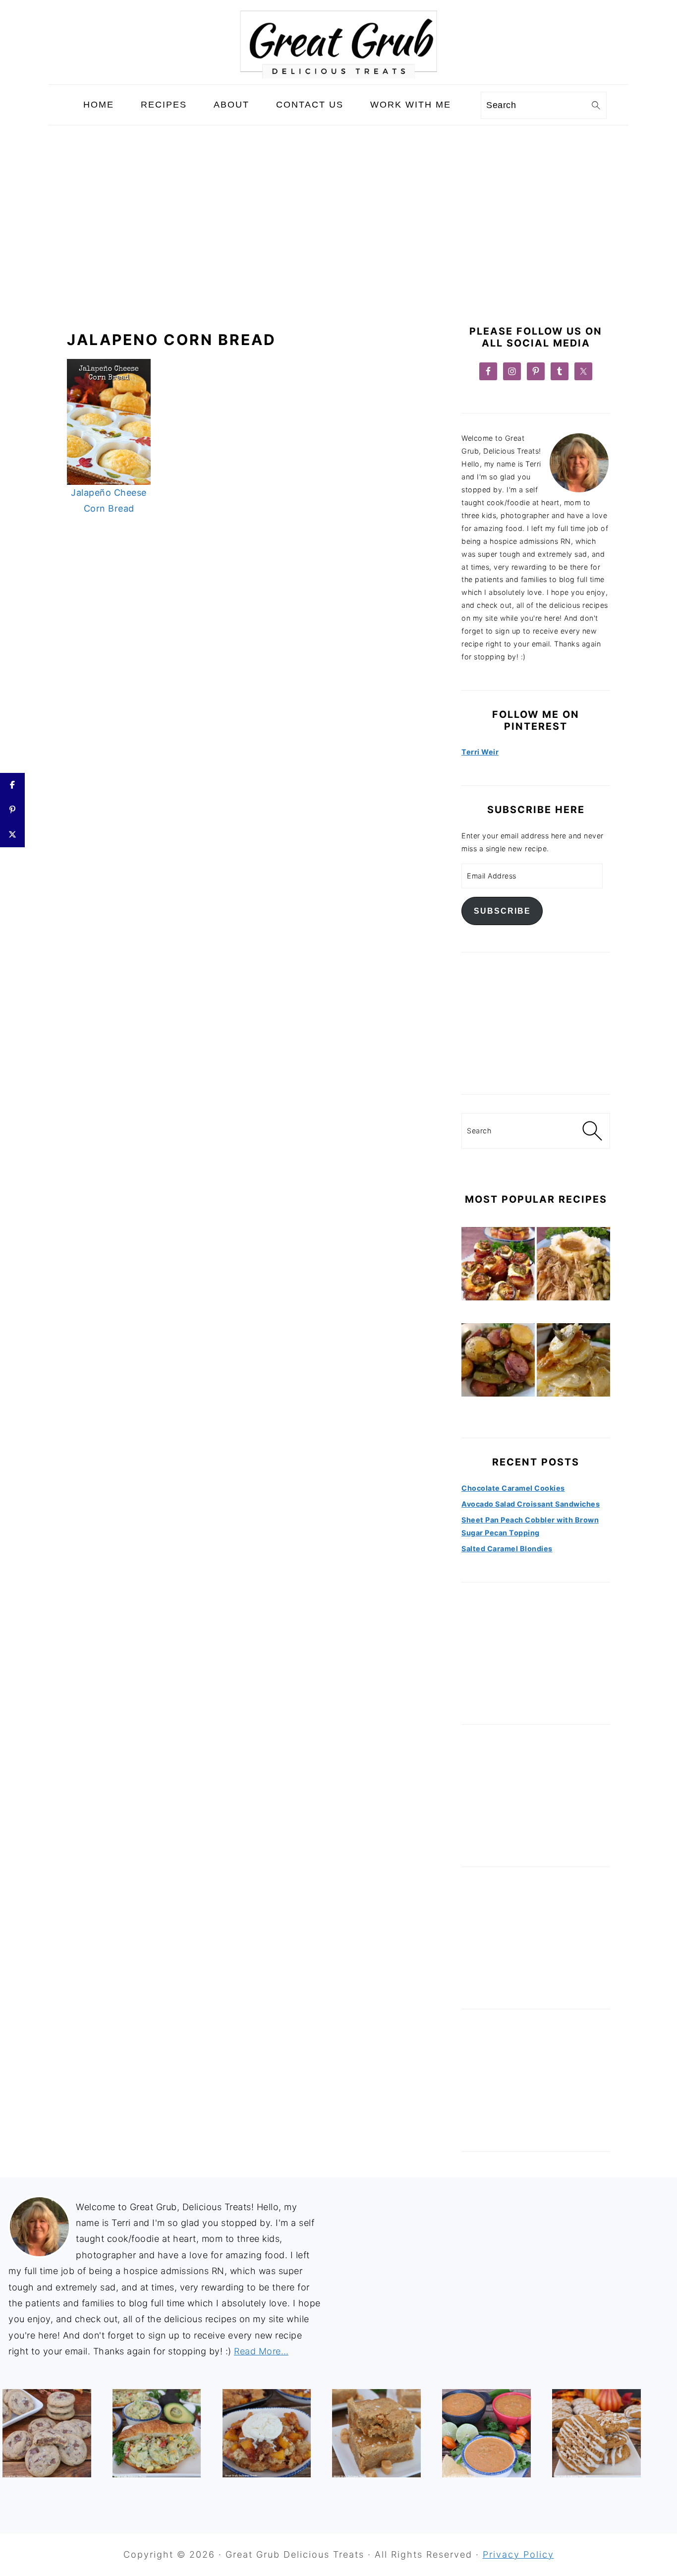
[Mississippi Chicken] (573, 1266)
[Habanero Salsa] (486, 2433)
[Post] (12, 835)
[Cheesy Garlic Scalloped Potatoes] (573, 1362)
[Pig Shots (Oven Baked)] (498, 1266)
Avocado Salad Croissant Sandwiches (531, 1504)
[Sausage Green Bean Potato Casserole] (498, 1362)
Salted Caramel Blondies (507, 1549)
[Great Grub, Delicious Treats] (338, 76)
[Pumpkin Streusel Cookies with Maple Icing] (596, 2433)
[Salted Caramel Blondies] (376, 2433)
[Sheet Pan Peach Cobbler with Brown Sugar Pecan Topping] (267, 2433)
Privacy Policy (518, 2554)
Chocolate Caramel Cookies (513, 1488)
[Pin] (12, 810)
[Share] (12, 785)
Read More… (261, 2351)
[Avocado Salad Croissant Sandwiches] (157, 2433)
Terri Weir (480, 752)
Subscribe (502, 911)
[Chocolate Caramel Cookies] (47, 2433)
